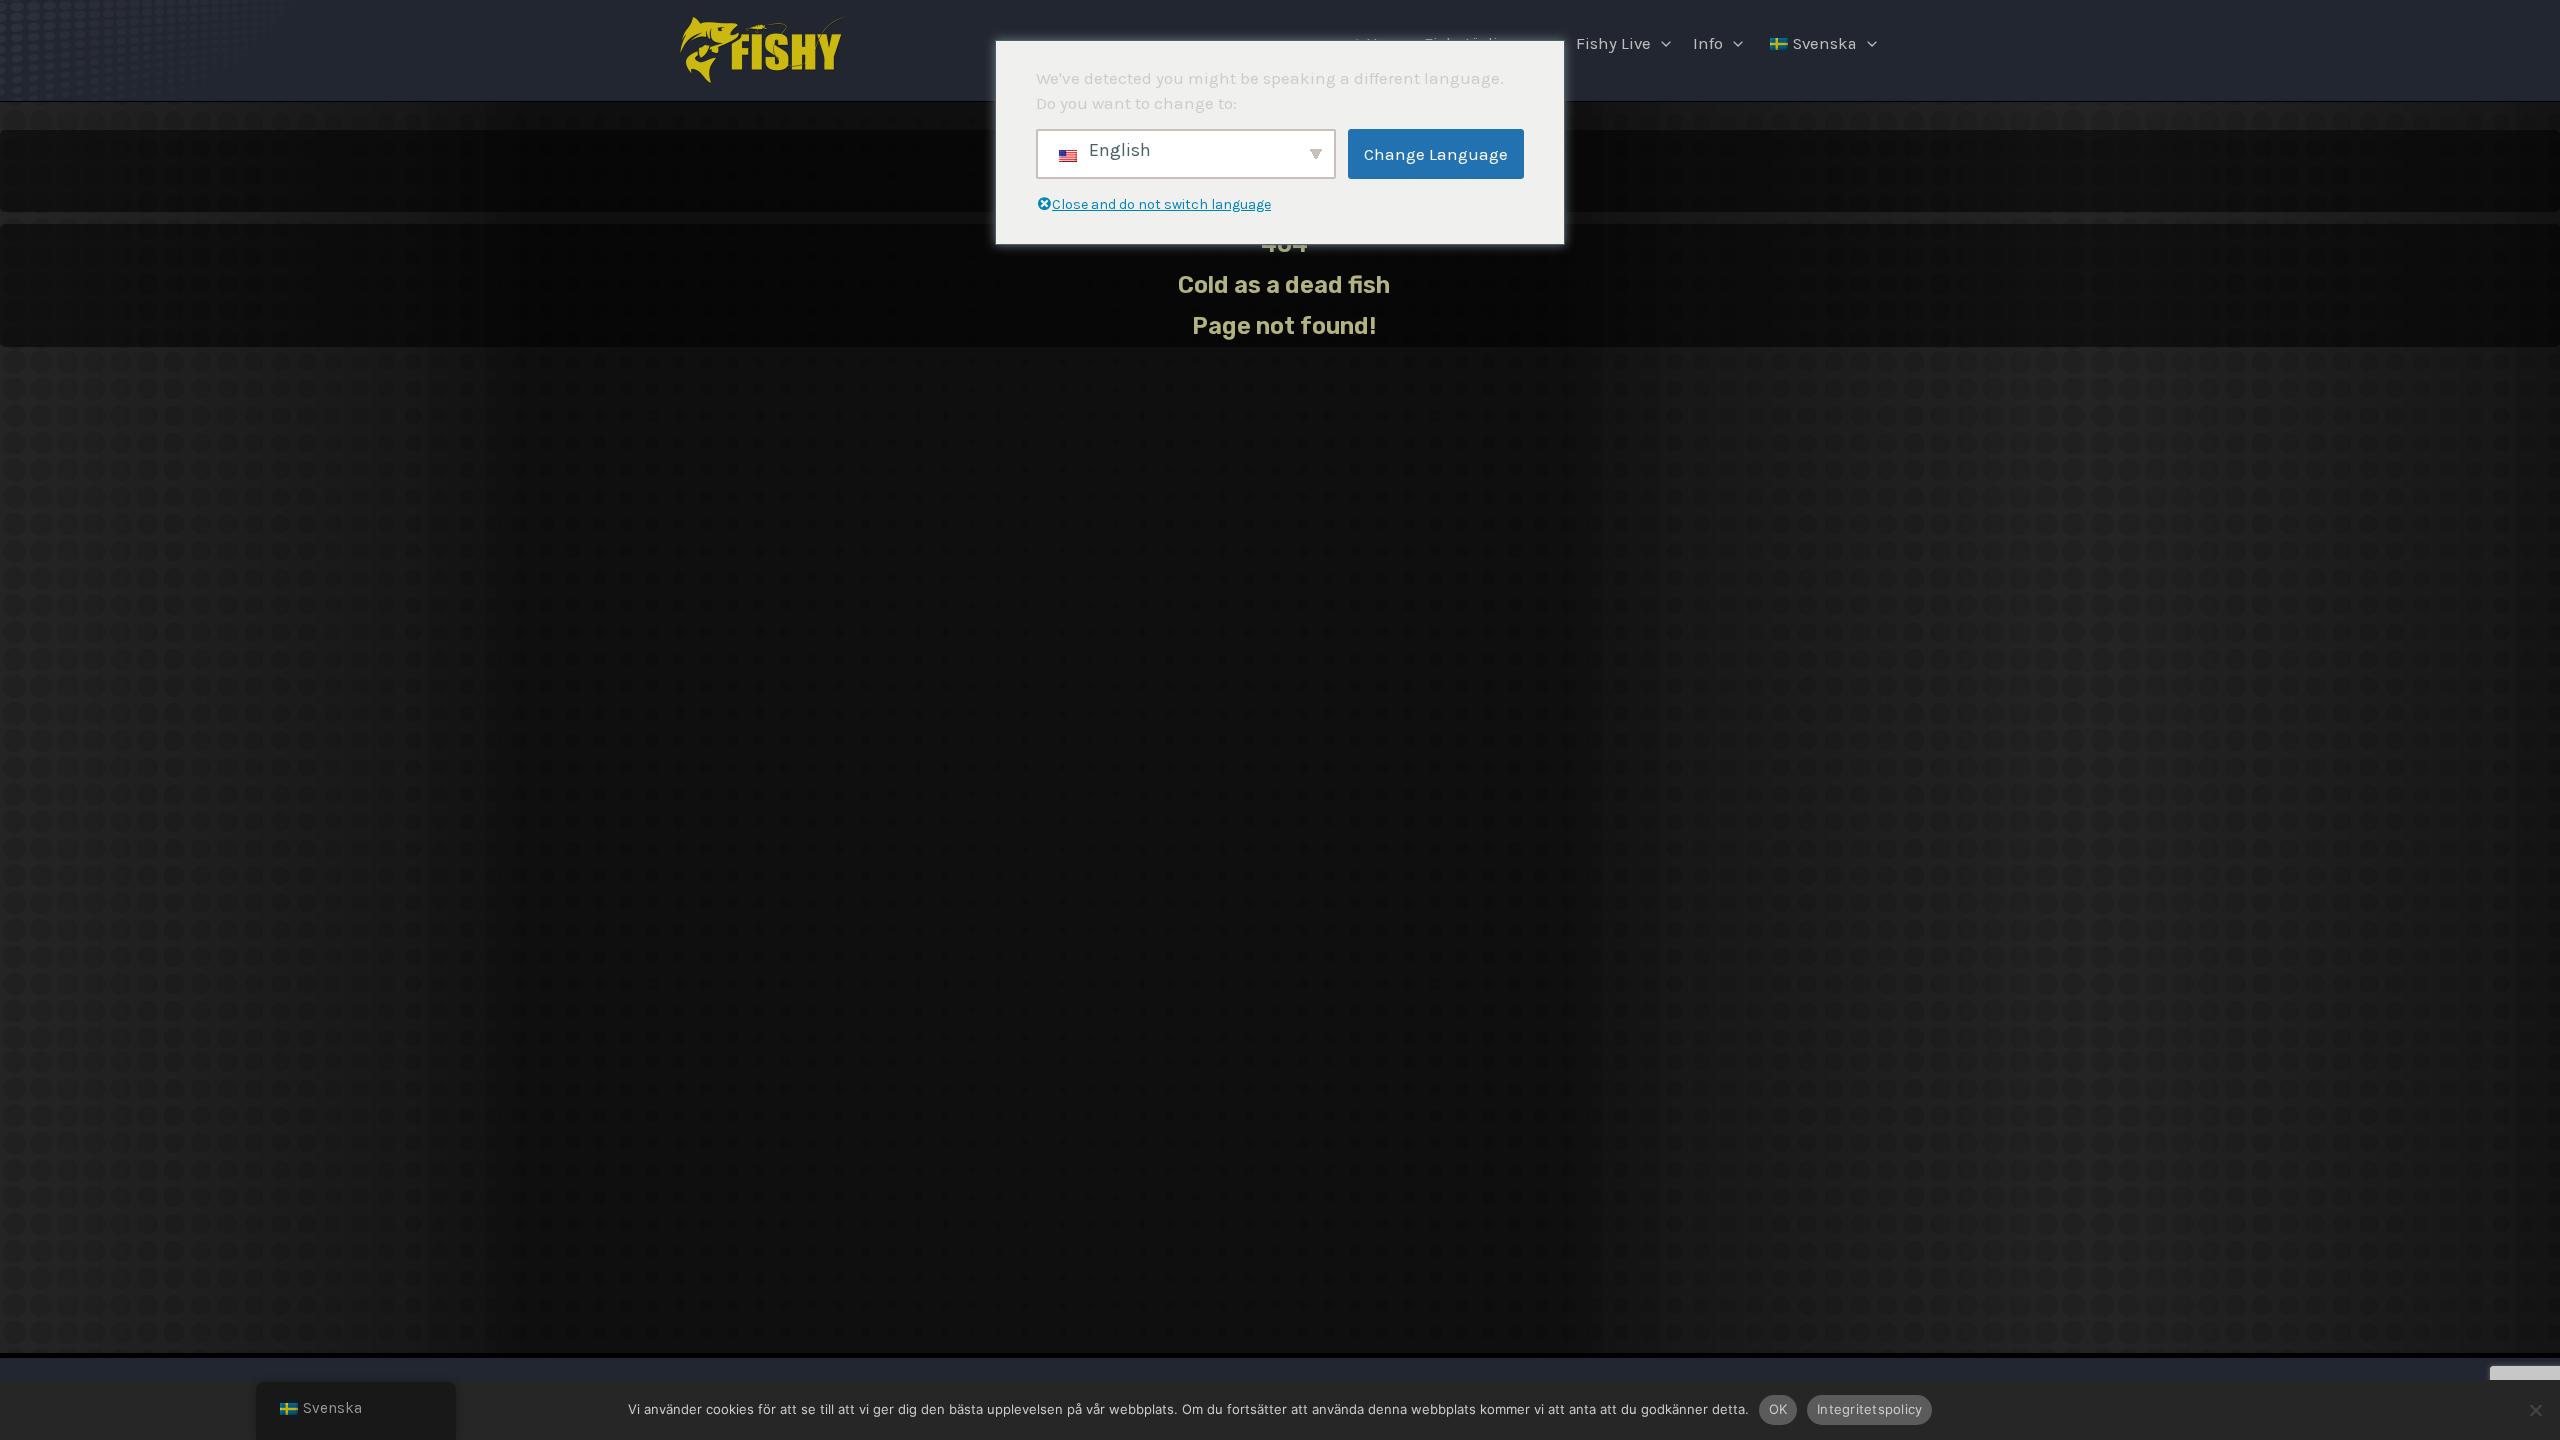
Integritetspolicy (1869, 1409)
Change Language (1436, 154)
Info (1708, 43)
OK (1778, 1409)
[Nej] (2535, 1410)
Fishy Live (1613, 43)
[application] (1661, 44)
